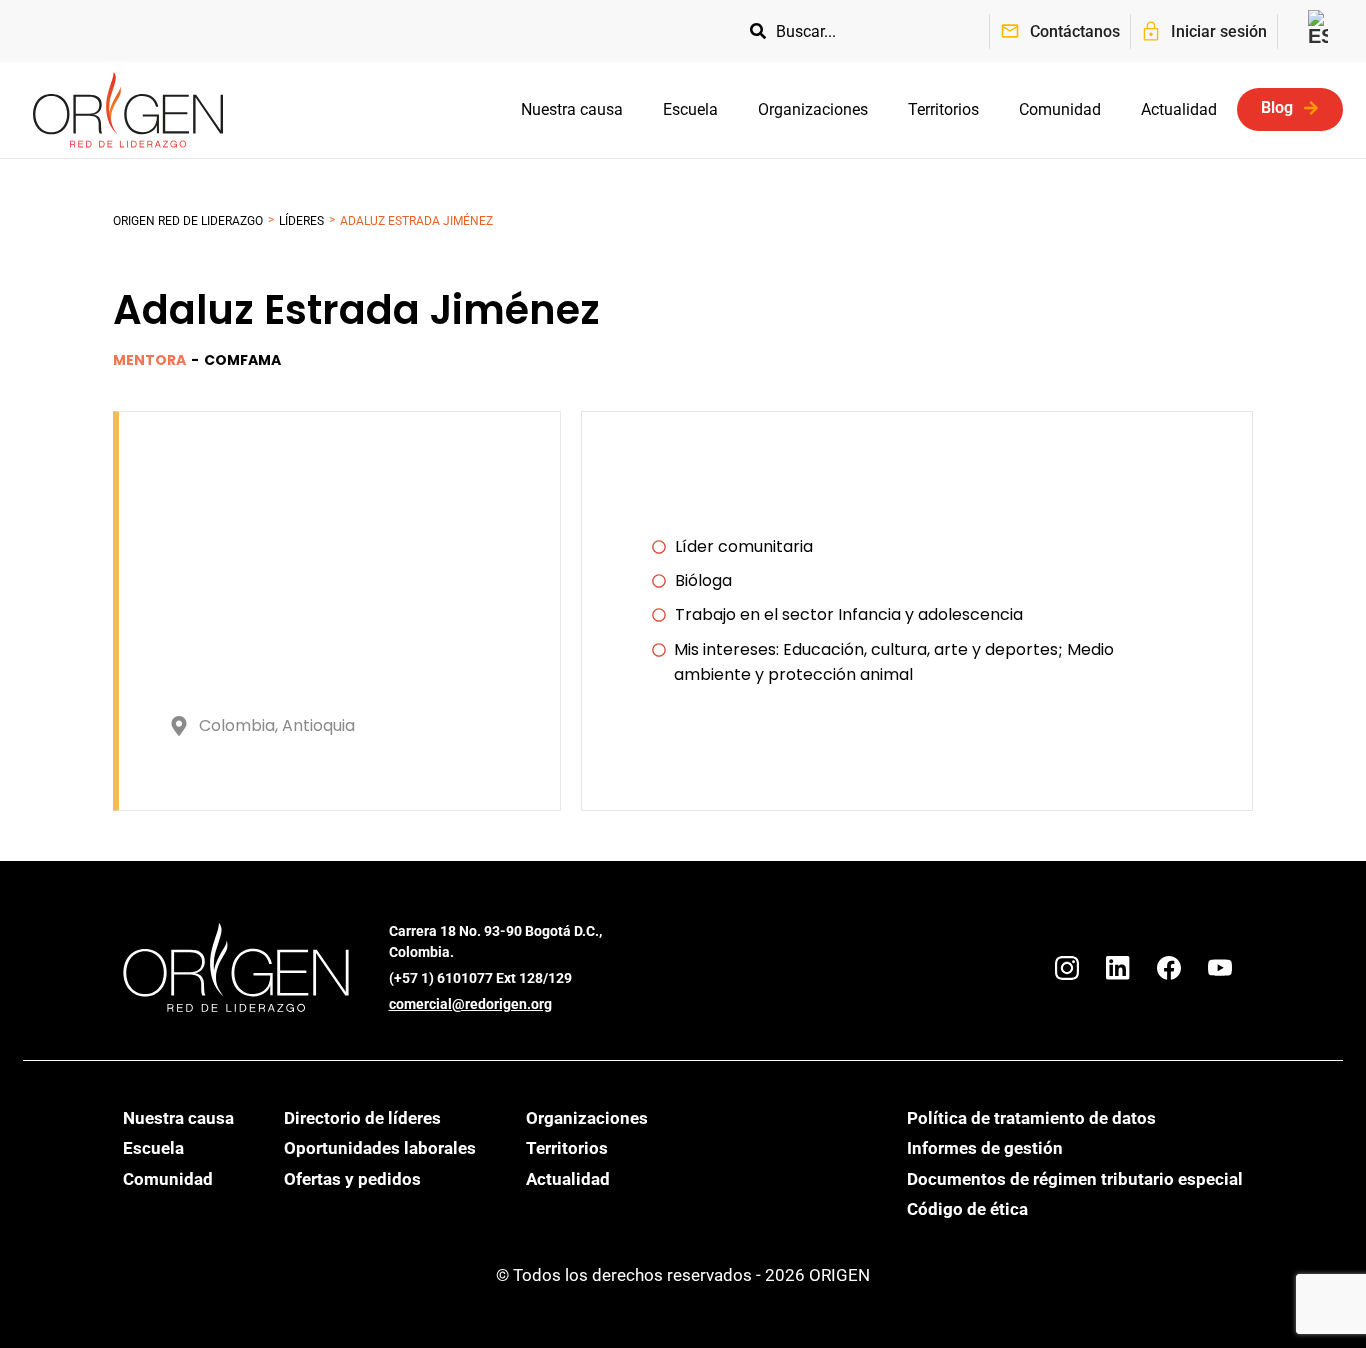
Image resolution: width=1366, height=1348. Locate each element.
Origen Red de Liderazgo (188, 221)
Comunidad (1060, 109)
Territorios (943, 109)
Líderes (301, 221)
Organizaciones (813, 109)
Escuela (690, 109)
